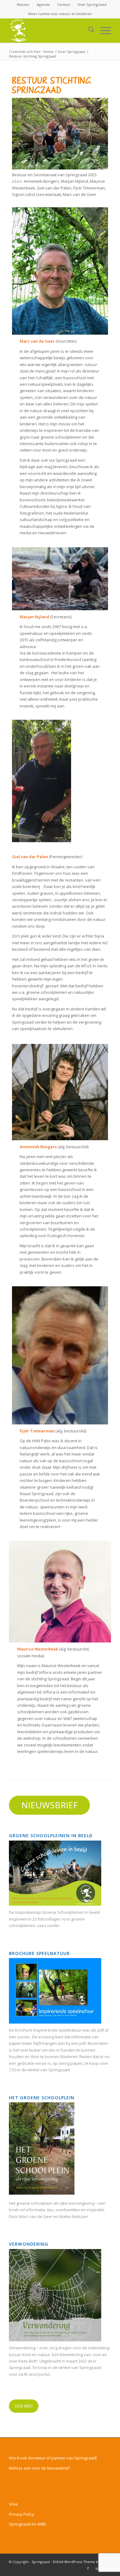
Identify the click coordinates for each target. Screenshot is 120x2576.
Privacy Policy (22, 2514)
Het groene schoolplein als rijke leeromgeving (52, 2203)
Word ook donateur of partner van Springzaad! (53, 2458)
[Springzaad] (50, 30)
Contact (64, 4)
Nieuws (23, 4)
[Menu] (103, 30)
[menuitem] (23, 5)
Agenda (43, 4)
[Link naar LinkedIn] (97, 2568)
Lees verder (48, 1925)
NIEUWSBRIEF (50, 1805)
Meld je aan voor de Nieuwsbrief (39, 2468)
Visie (13, 2504)
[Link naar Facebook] (88, 2568)
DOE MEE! (24, 2406)
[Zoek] (88, 30)
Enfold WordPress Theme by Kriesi (82, 2562)
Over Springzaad (92, 4)
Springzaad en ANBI (27, 2524)
